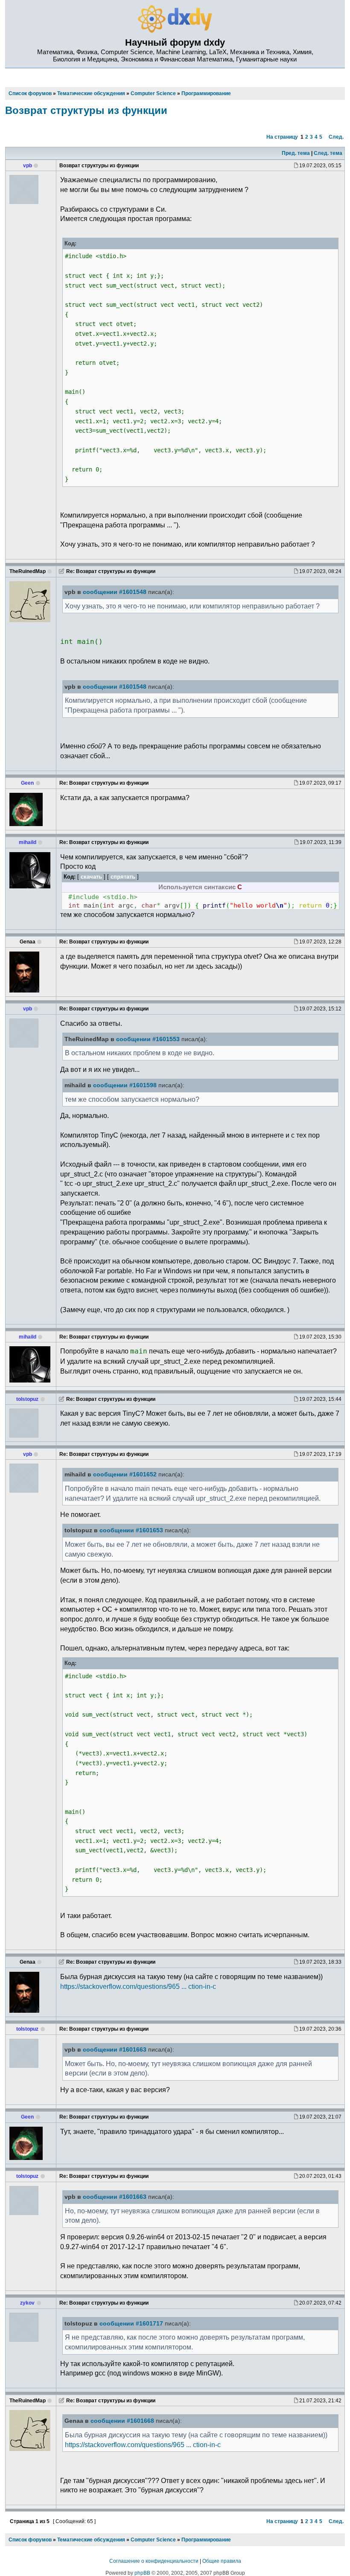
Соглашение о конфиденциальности (154, 2561)
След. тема (328, 153)
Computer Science (153, 2540)
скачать (91, 877)
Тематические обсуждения (91, 2540)
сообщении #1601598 (125, 1085)
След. (336, 137)
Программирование (206, 2540)
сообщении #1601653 (131, 1530)
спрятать (123, 877)
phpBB (142, 2573)
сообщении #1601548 (115, 592)
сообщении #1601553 (148, 1039)
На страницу (282, 137)
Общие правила (222, 2561)
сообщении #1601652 (125, 1474)
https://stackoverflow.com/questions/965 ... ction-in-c (138, 1986)
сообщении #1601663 (115, 2050)
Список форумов (30, 2540)
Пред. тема (296, 153)
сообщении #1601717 (131, 2324)
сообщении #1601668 (122, 2421)
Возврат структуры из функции (86, 110)
